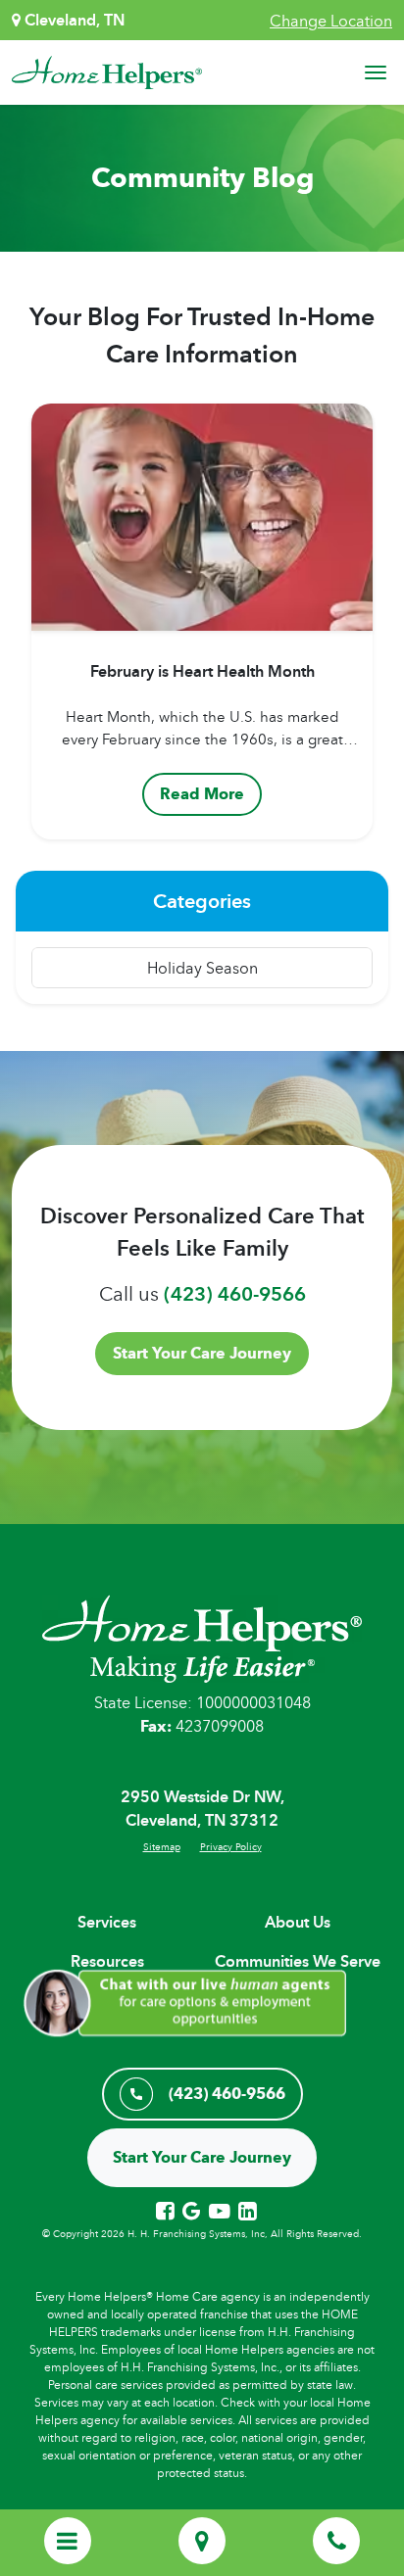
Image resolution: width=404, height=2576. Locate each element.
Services (107, 1922)
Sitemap (162, 1846)
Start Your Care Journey (202, 1353)
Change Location (331, 21)
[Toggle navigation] (376, 72)
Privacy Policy (231, 1846)
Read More (202, 794)
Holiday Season (202, 968)
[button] (192, 2001)
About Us (298, 1922)
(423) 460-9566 (235, 1294)
